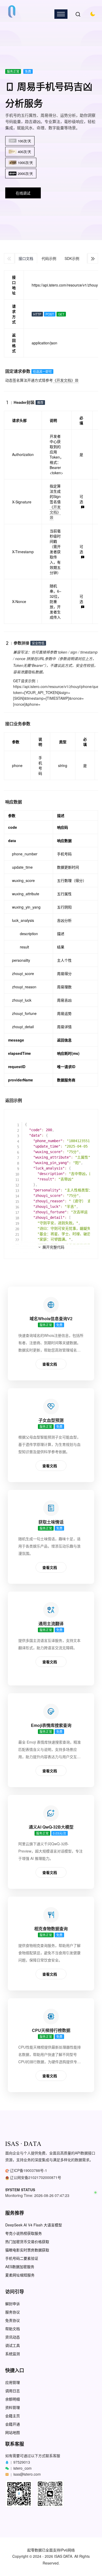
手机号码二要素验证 (22, 2258)
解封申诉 (13, 2304)
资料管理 (13, 2407)
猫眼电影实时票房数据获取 (27, 2250)
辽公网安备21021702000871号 (36, 2177)
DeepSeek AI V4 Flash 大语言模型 (34, 2225)
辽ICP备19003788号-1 (29, 2170)
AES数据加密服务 (20, 2267)
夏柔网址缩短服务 (20, 2275)
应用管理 (13, 2382)
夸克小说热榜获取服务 (24, 2233)
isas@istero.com (27, 2474)
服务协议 (13, 2312)
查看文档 (50, 1364)
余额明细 (13, 2399)
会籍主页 (13, 2416)
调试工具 (13, 2345)
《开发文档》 (64, 380)
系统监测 (13, 2354)
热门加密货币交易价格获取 (27, 2242)
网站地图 (13, 2432)
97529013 (22, 2462)
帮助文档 (13, 2329)
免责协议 (13, 2320)
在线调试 (23, 193)
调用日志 (13, 2391)
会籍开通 (13, 2424)
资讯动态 (13, 2337)
